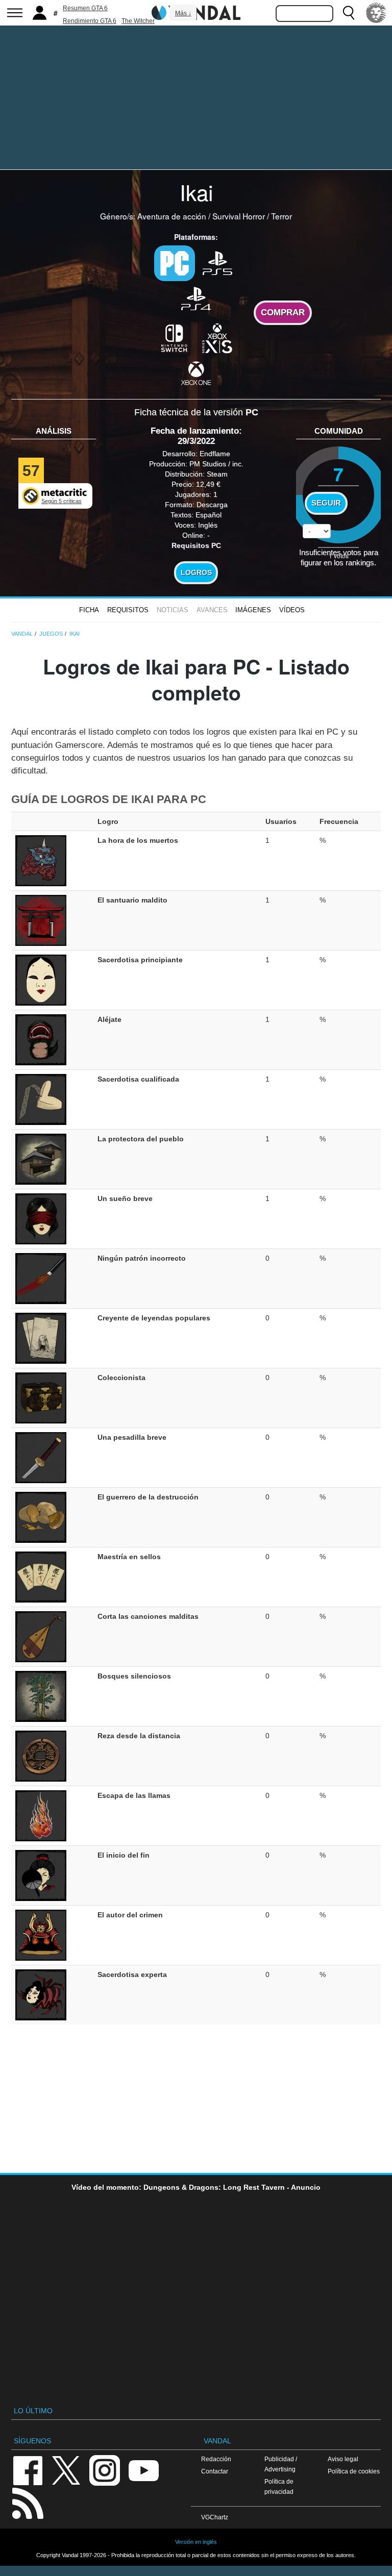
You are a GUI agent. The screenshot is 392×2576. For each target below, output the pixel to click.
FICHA (89, 610)
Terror (281, 216)
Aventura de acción (172, 216)
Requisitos (128, 610)
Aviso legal (343, 2459)
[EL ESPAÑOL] (376, 13)
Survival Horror (239, 216)
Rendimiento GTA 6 (90, 21)
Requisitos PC (196, 545)
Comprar (283, 312)
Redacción (216, 2459)
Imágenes (253, 610)
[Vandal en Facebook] (28, 2470)
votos (339, 555)
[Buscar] (349, 13)
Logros (196, 572)
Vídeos (292, 610)
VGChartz (215, 2517)
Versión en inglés (196, 2542)
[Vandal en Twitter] (66, 2470)
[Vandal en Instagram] (105, 2470)
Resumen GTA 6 (85, 8)
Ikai (196, 192)
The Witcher (138, 21)
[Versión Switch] (175, 337)
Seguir (326, 503)
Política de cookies (354, 2471)
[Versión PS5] (217, 262)
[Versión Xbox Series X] (217, 337)
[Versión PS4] (196, 298)
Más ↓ (183, 13)
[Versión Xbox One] (196, 373)
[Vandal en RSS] (28, 2502)
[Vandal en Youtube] (143, 2470)
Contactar (215, 2471)
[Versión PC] (175, 263)
